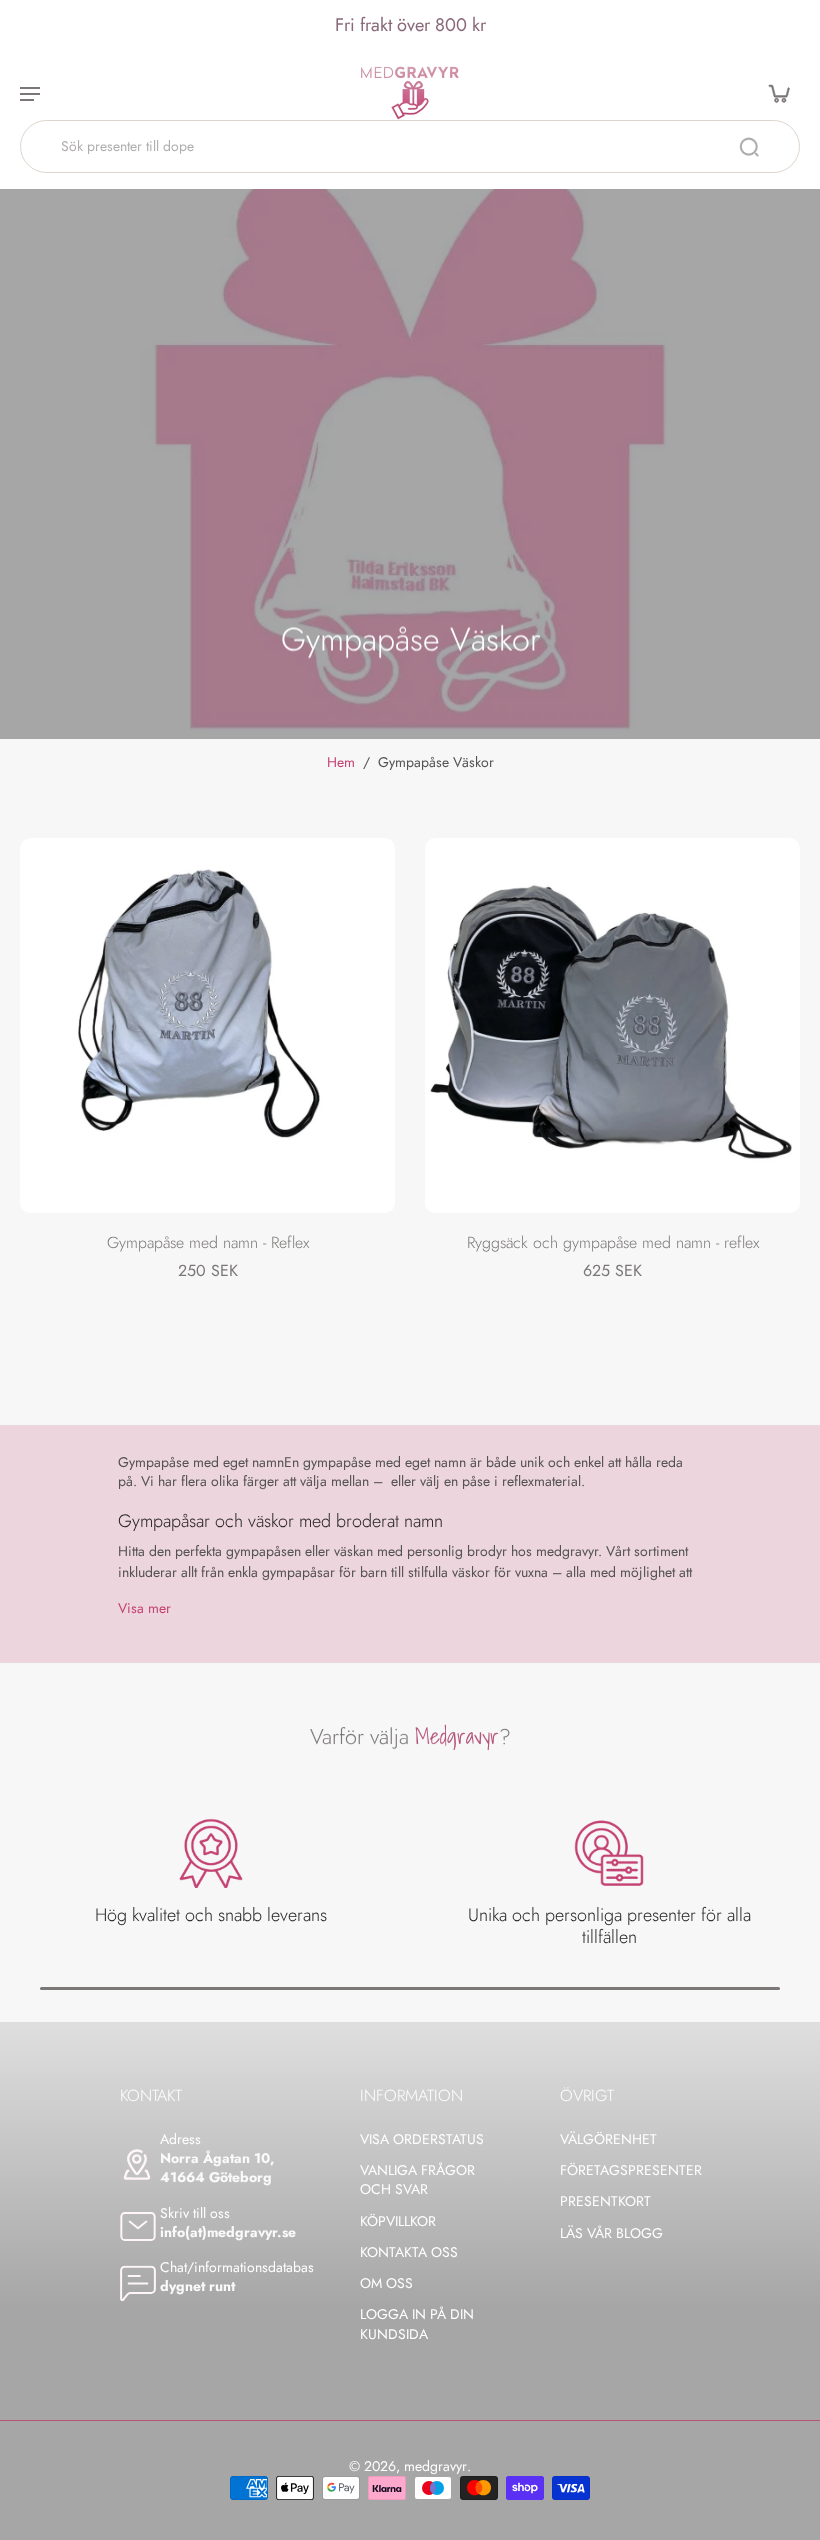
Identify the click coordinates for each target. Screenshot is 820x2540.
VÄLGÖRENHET (608, 2139)
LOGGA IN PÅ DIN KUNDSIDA (417, 2324)
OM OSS (386, 2283)
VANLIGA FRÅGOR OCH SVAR (417, 2180)
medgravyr (435, 2466)
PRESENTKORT (605, 2201)
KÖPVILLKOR (398, 2221)
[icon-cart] (778, 93)
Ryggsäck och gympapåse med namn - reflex (613, 1242)
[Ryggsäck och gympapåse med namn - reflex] (612, 1025)
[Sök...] (749, 147)
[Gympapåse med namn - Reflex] (207, 1025)
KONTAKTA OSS (409, 2252)
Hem (341, 762)
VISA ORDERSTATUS (422, 2139)
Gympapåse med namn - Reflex (208, 1242)
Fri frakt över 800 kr (410, 25)
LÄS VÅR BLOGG (611, 2233)
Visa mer (144, 1608)
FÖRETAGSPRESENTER (630, 2170)
